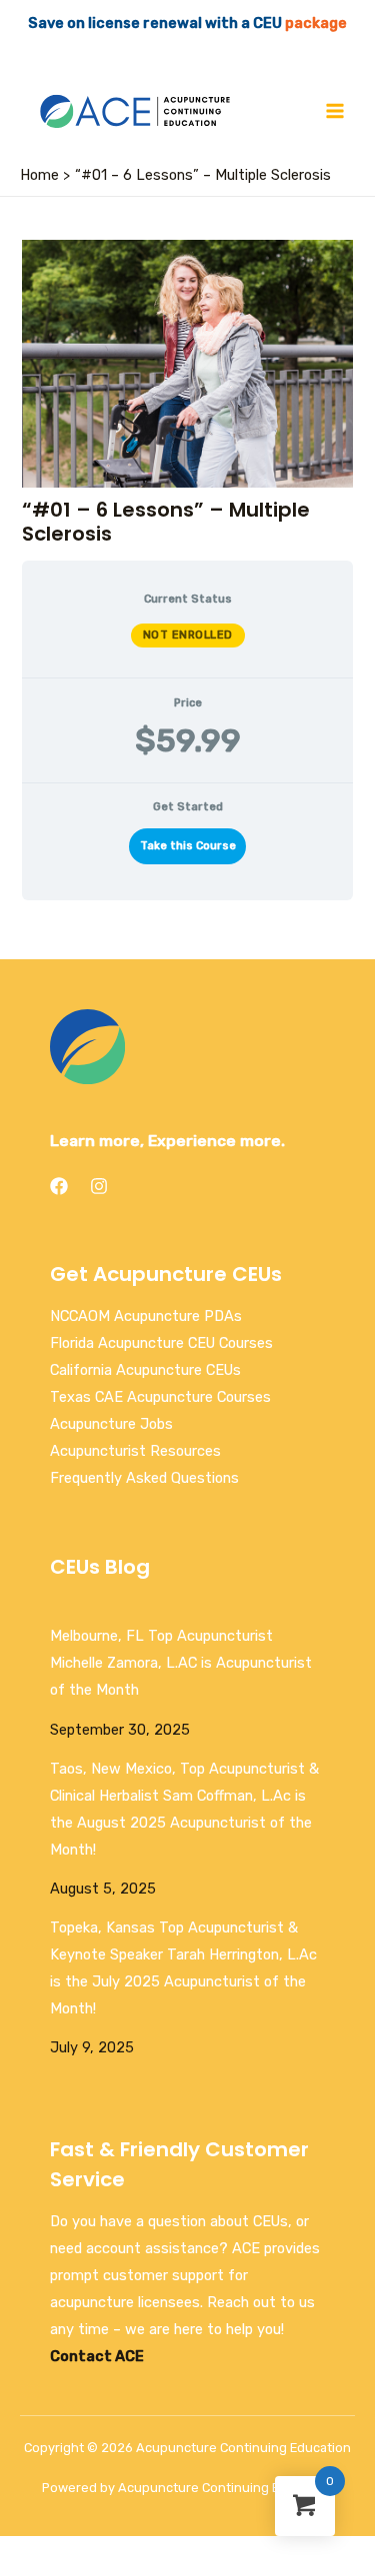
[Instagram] (99, 1186)
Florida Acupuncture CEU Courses (161, 1343)
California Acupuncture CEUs (145, 1370)
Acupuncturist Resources (135, 1451)
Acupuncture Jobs (111, 1424)
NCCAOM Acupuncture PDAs (146, 1316)
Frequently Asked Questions (144, 1478)
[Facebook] (59, 1186)
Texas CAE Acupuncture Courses (160, 1397)
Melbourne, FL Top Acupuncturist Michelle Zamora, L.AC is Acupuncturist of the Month (181, 1663)
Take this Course (188, 846)
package (316, 23)
